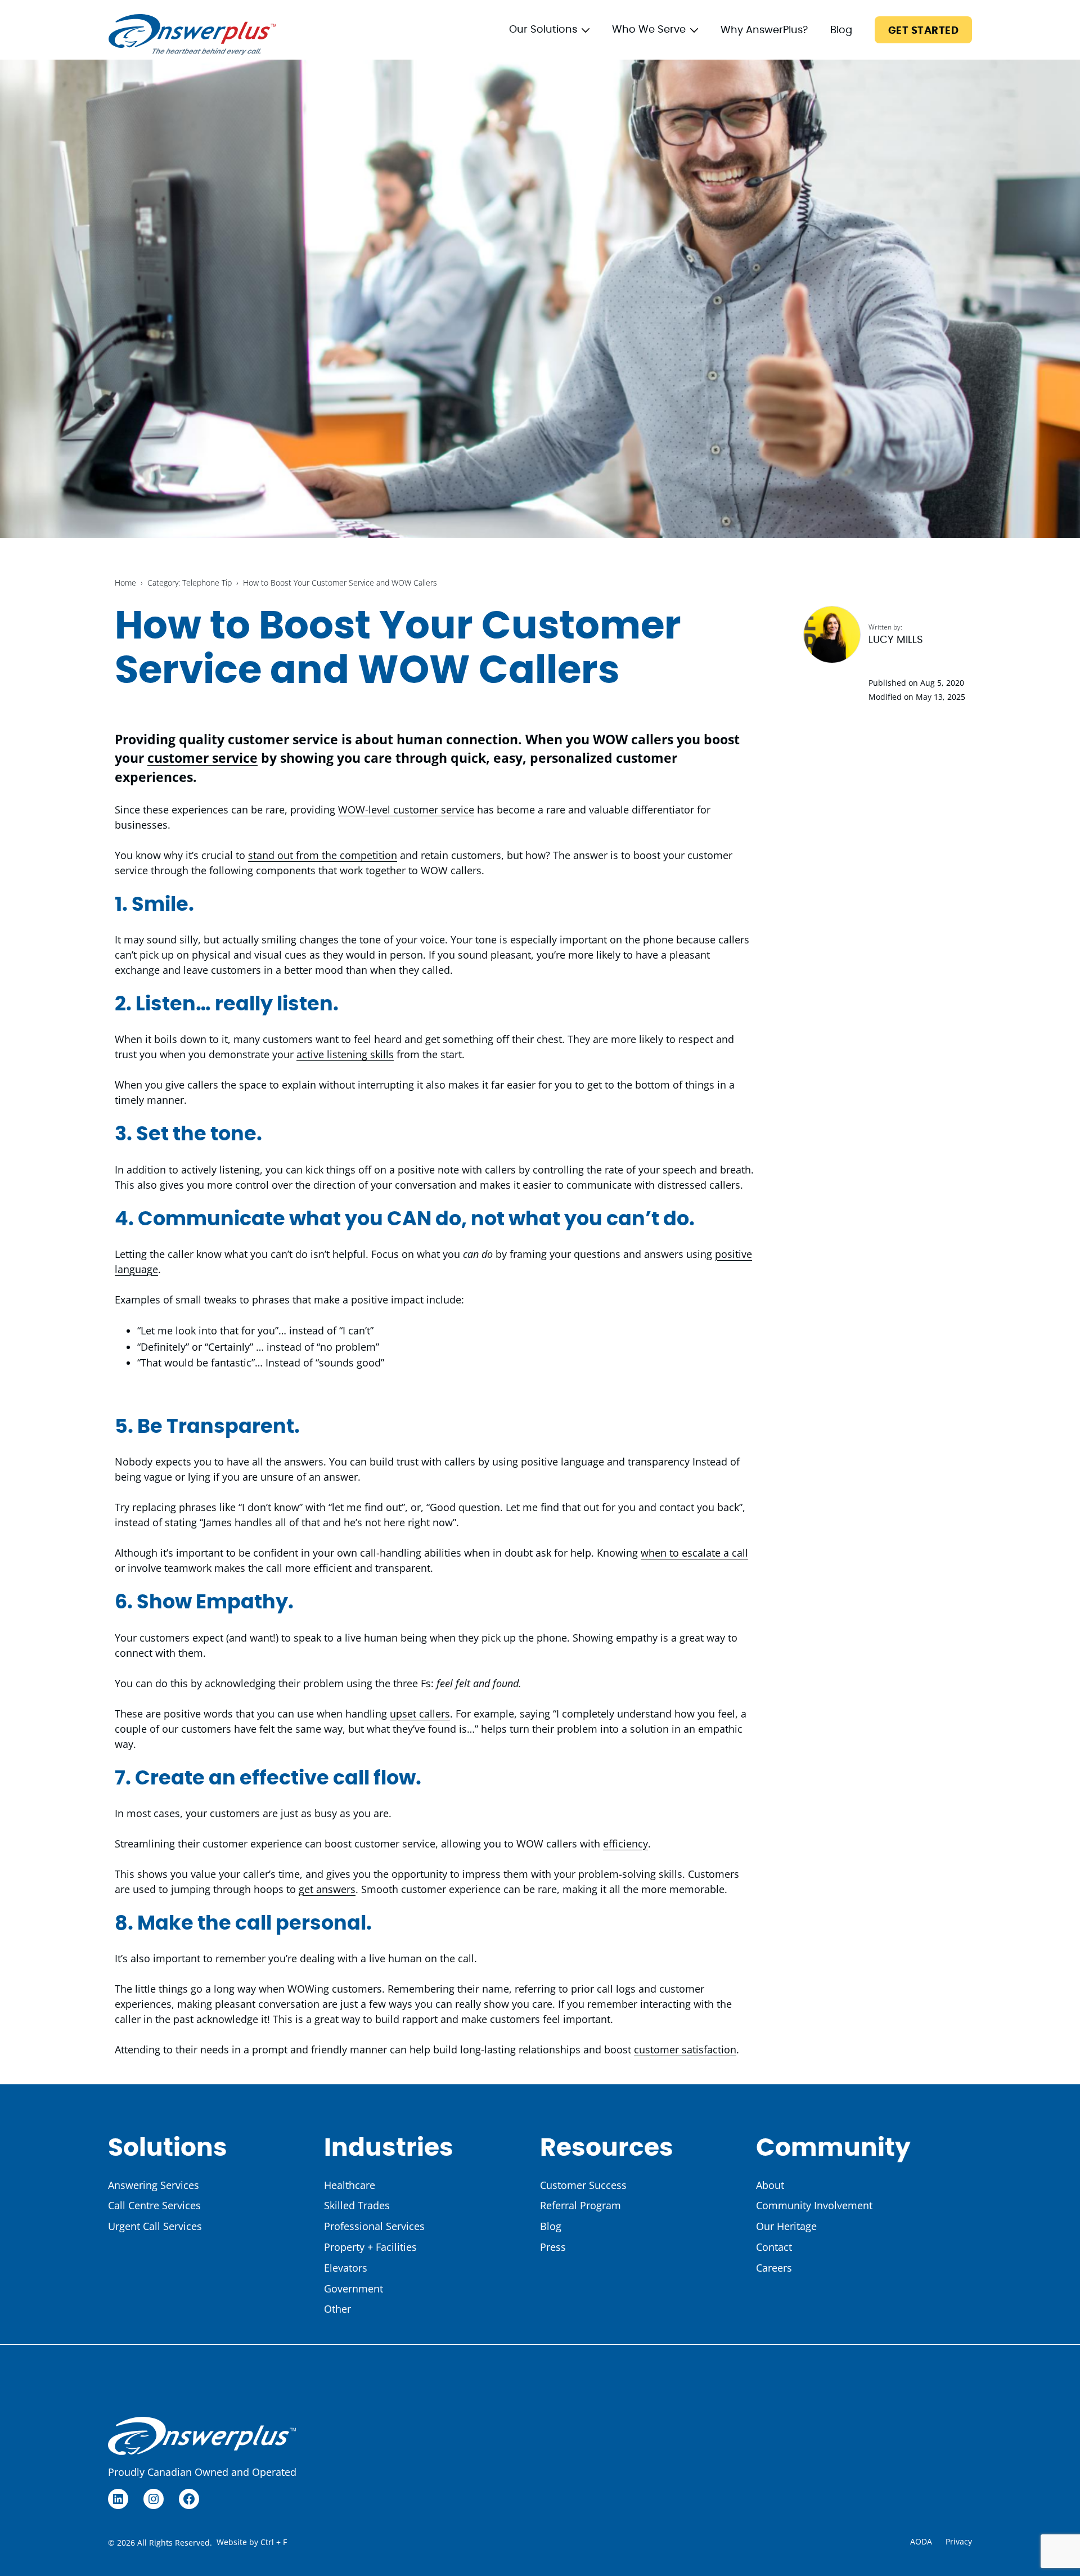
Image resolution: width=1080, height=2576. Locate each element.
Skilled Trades (357, 2205)
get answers (327, 1889)
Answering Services (154, 2185)
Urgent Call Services (155, 2226)
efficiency (625, 1844)
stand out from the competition (323, 855)
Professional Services (374, 2226)
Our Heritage (786, 2226)
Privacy (959, 2541)
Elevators (346, 2268)
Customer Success (583, 2185)
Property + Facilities (370, 2247)
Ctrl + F (274, 2542)
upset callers (420, 1714)
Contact (774, 2247)
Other (337, 2309)
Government (354, 2289)
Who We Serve (649, 30)
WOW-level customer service (406, 810)
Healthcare (350, 2185)
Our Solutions (543, 30)
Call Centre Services (154, 2205)
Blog (841, 30)
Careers (774, 2268)
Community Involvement (814, 2205)
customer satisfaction (685, 2049)
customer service (202, 758)
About (770, 2185)
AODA (921, 2541)
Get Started (923, 31)
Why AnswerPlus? (764, 30)
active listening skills (345, 1054)
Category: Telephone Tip (190, 583)
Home (125, 583)
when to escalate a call (694, 1553)
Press (553, 2247)
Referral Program (580, 2205)
